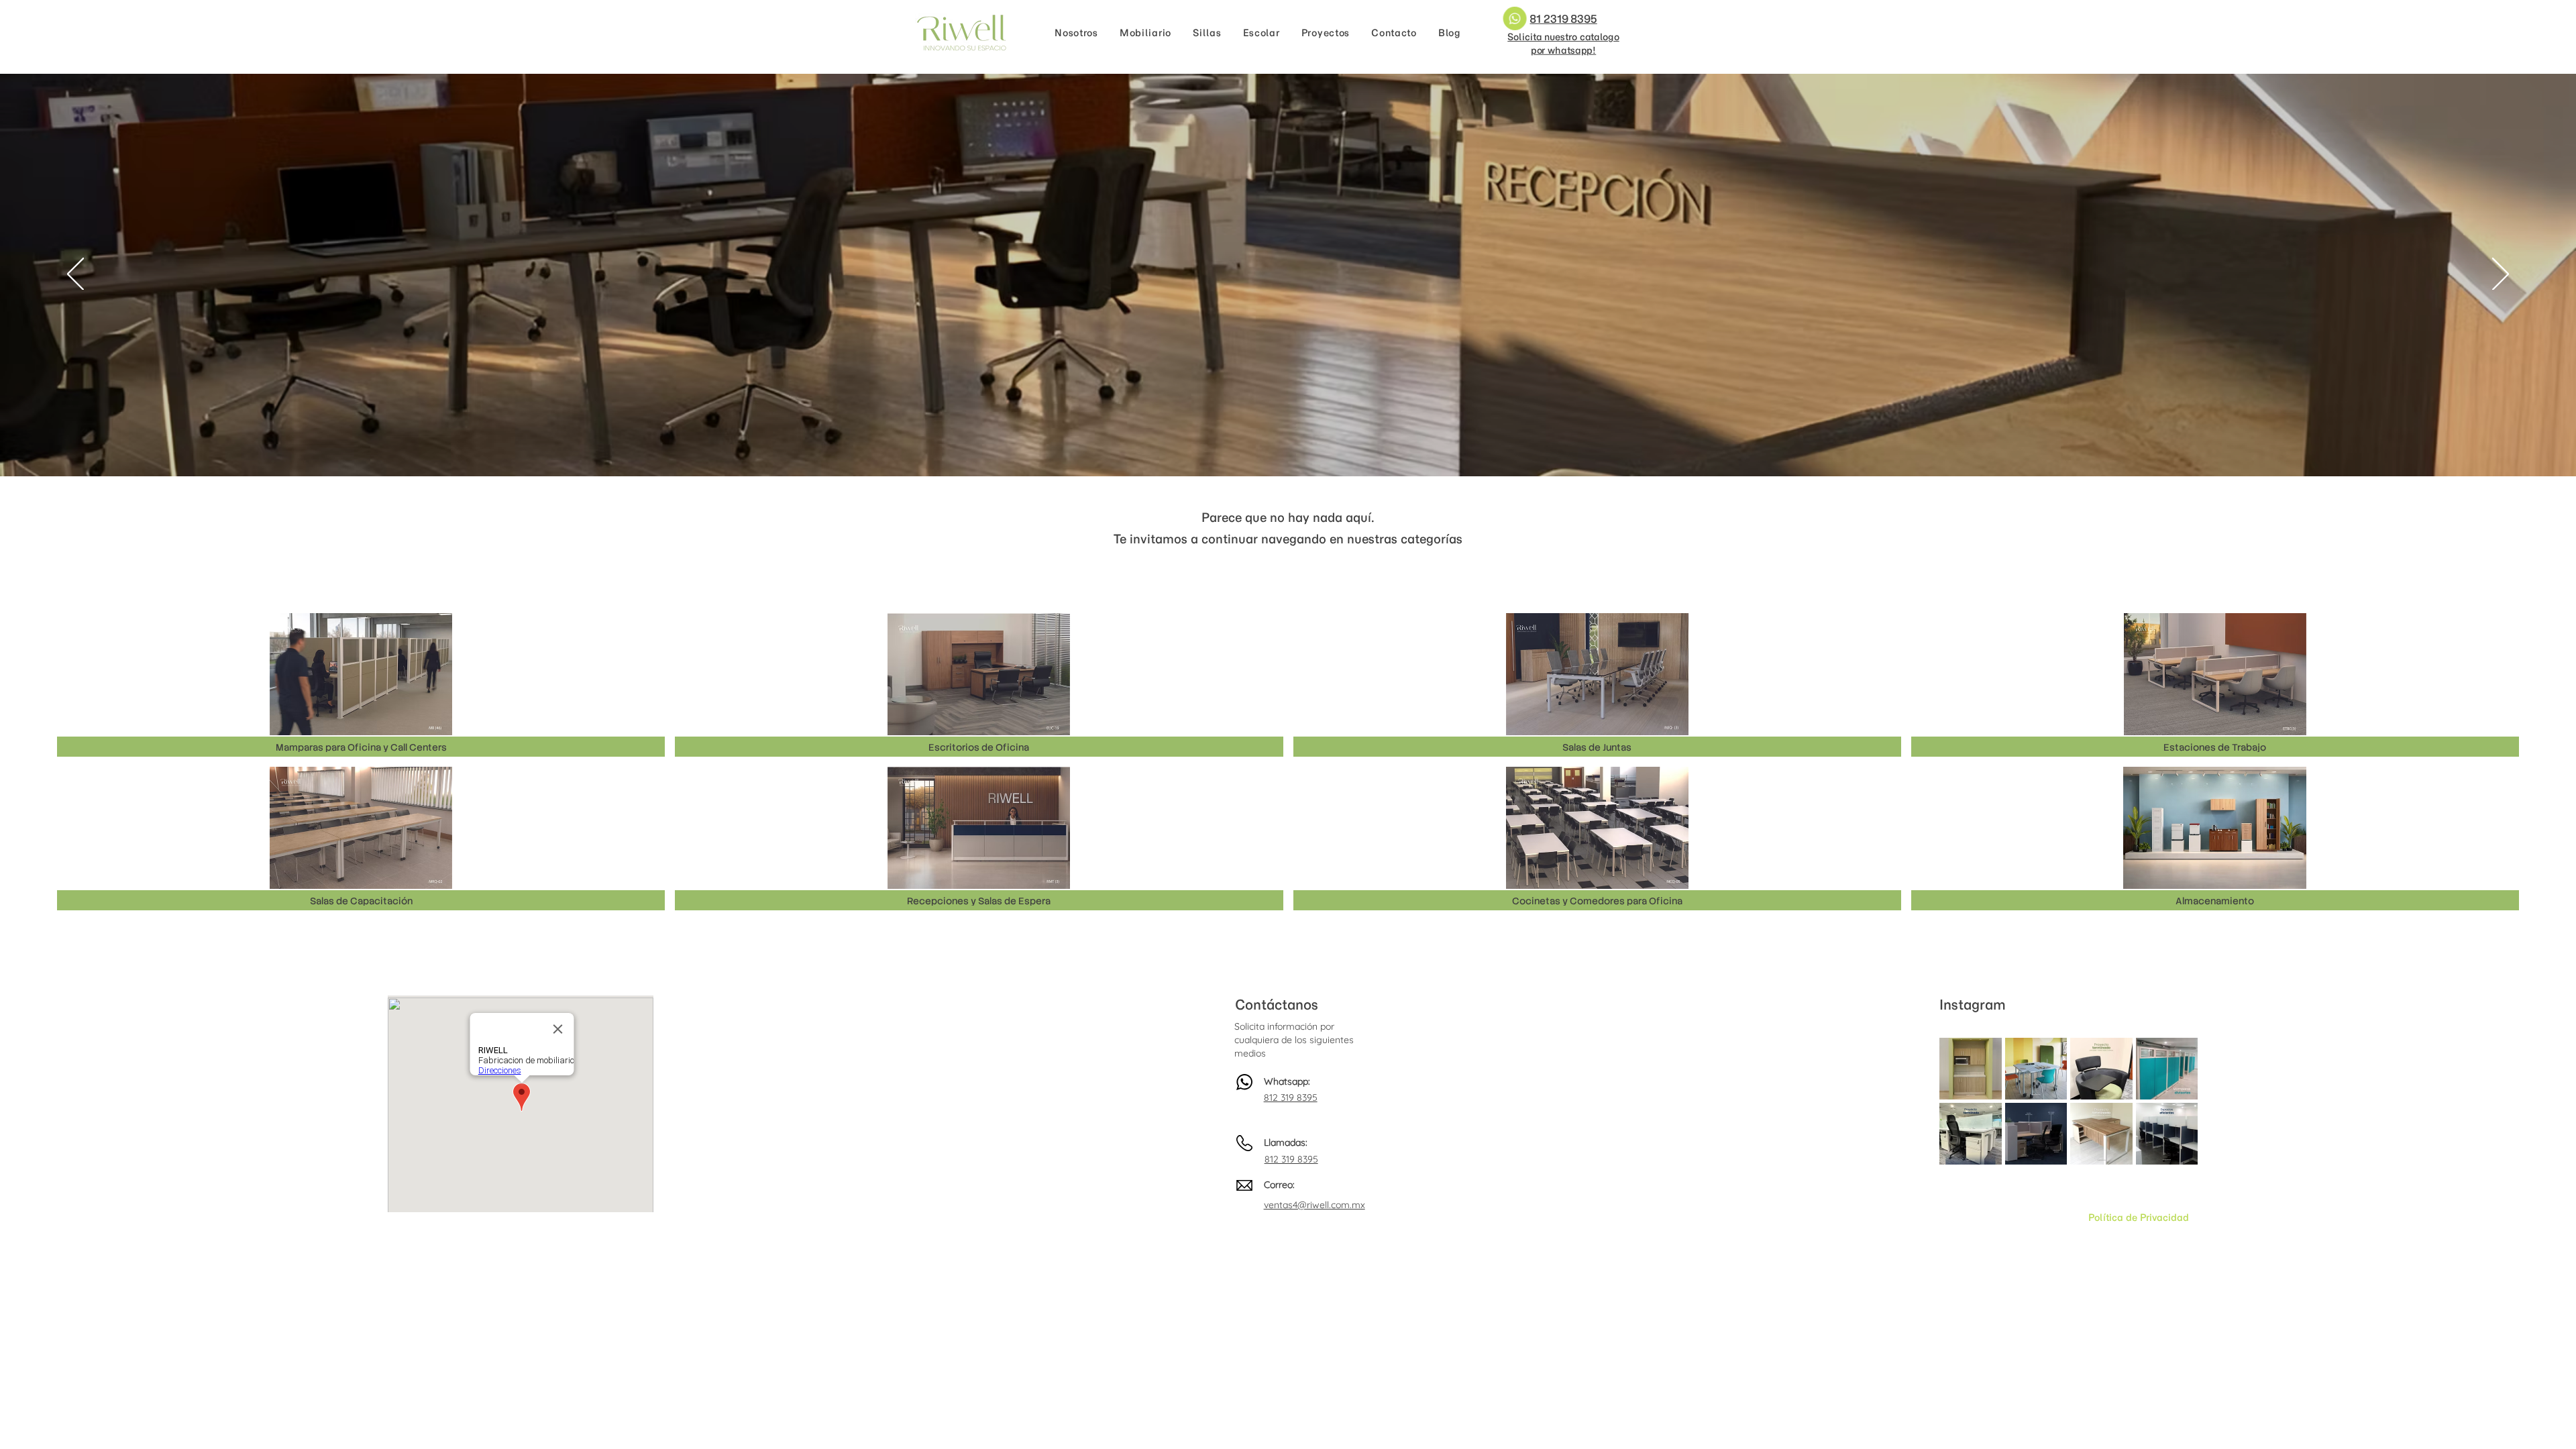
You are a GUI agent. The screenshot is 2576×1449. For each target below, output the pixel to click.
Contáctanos (1277, 1005)
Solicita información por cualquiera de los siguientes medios (1294, 1039)
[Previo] (75, 275)
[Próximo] (2501, 275)
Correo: (1279, 1185)
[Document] (1518, 18)
